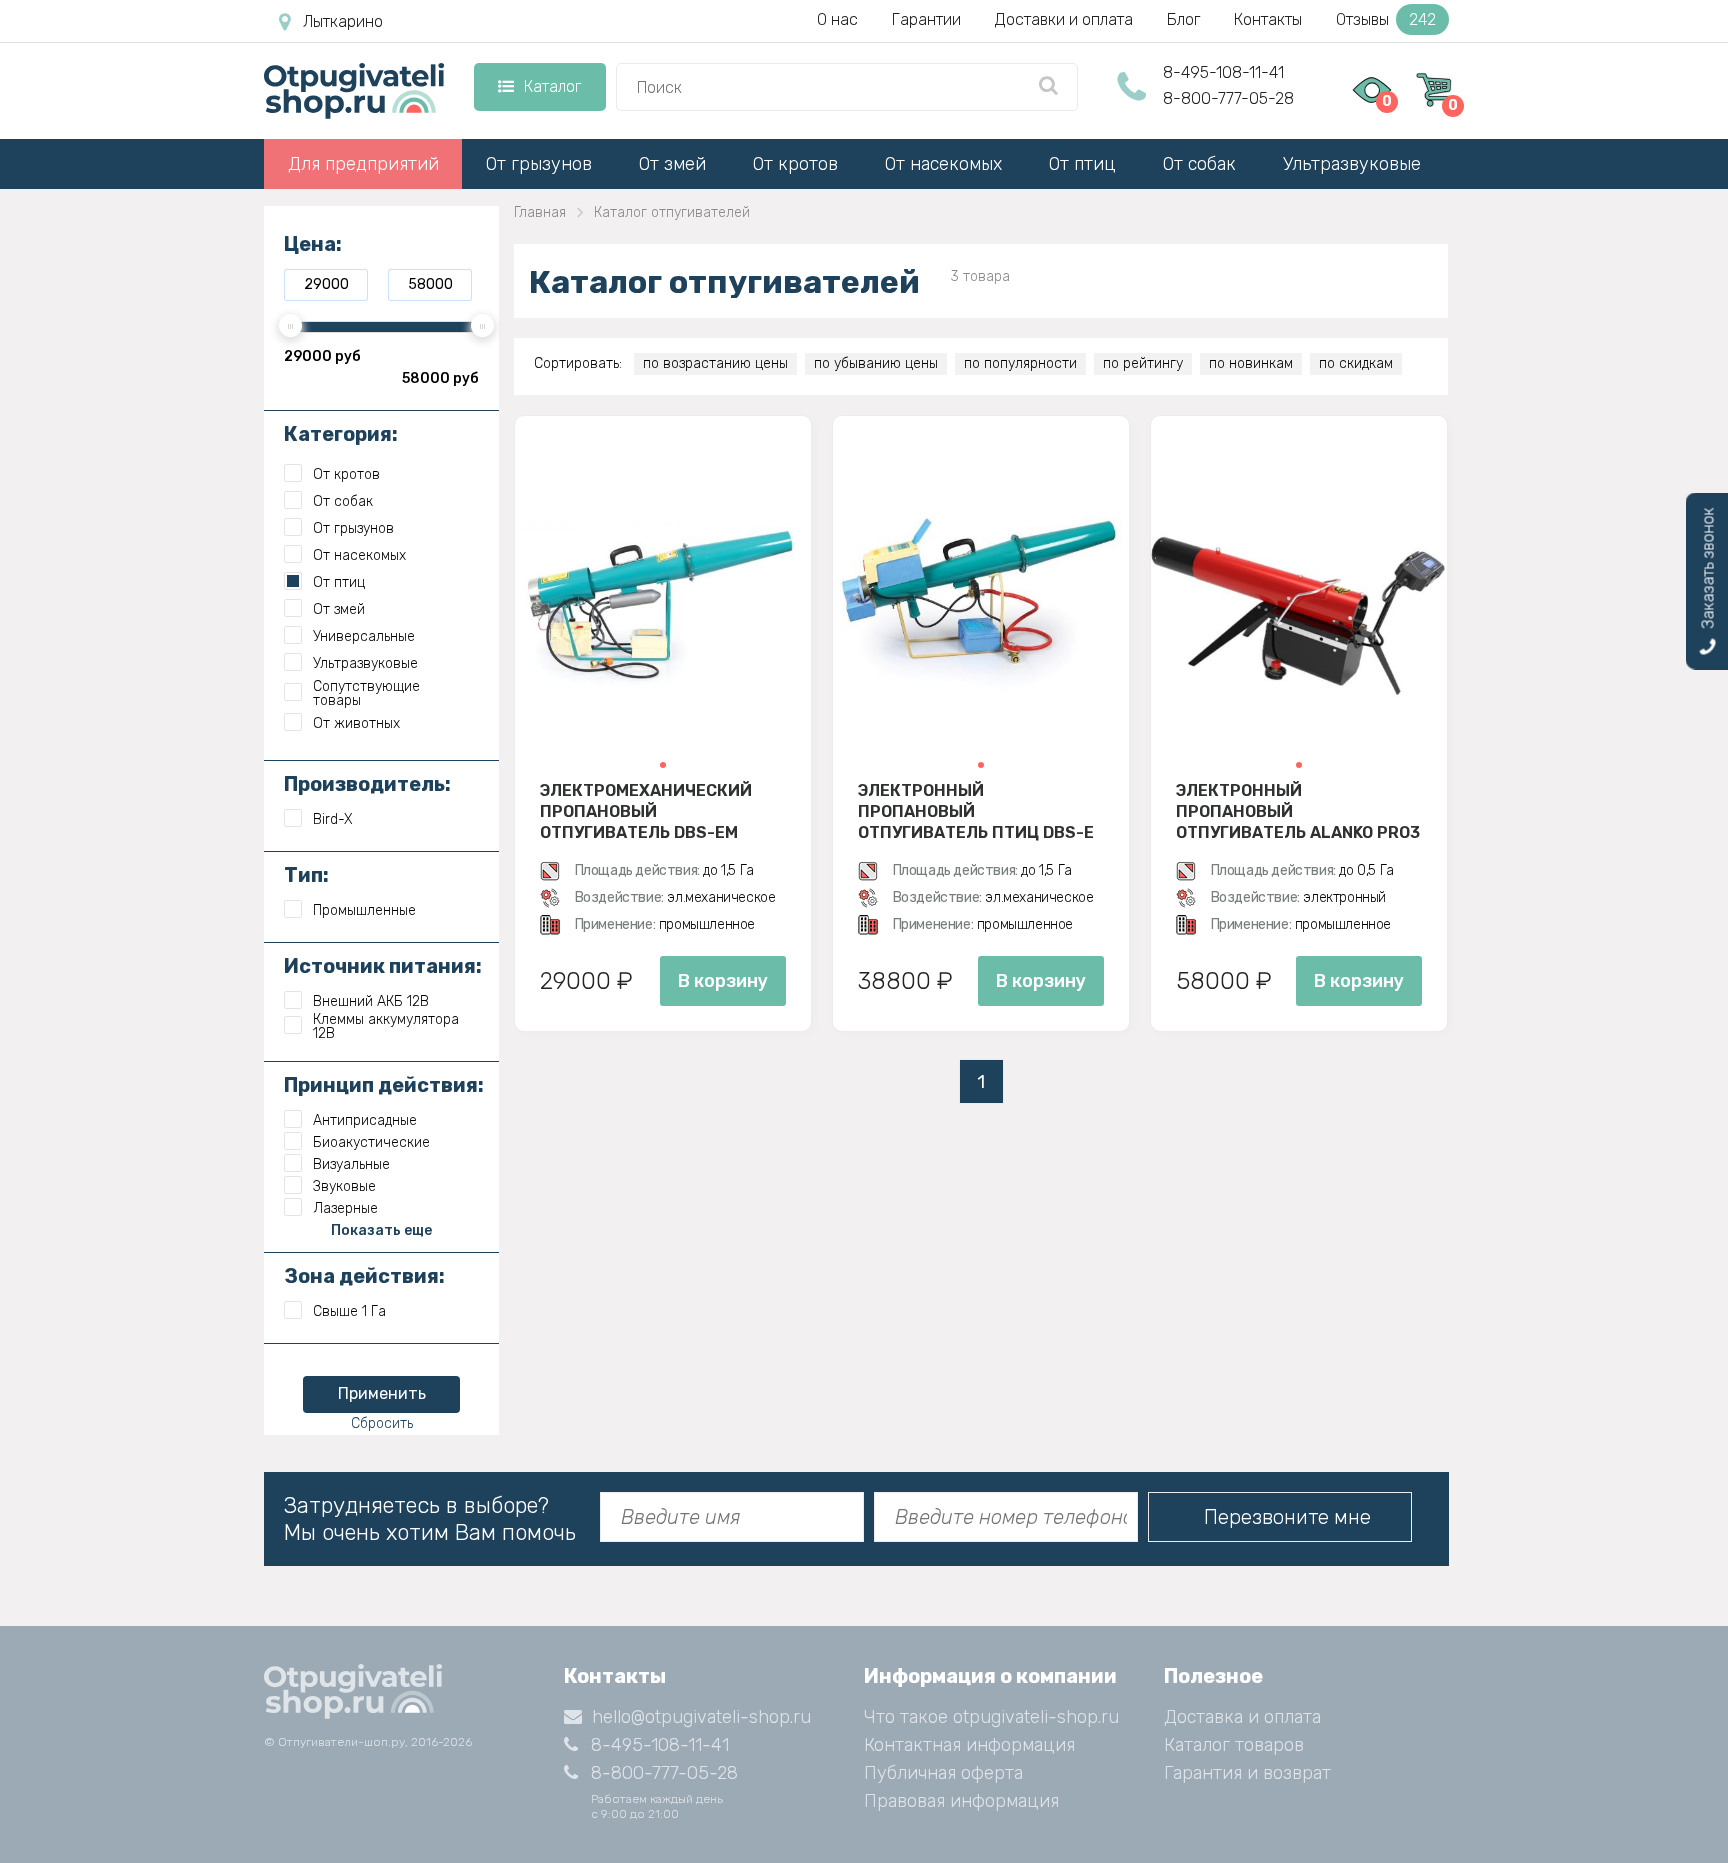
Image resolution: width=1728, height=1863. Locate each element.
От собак (1199, 164)
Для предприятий (363, 164)
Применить (382, 1393)
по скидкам (1356, 363)
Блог (1183, 19)
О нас (837, 19)
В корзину (723, 981)
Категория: (341, 434)
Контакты (1268, 19)
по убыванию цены (876, 363)
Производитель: (367, 784)
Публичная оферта (943, 1773)
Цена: (313, 244)
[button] (663, 765)
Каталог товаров (1234, 1745)
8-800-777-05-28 (1228, 98)
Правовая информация (961, 1801)
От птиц (1082, 164)
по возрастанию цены (715, 363)
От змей (672, 164)
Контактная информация (969, 1745)
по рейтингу (1143, 363)
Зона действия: (364, 1276)
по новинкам (1251, 363)
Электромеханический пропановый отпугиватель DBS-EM (646, 811)
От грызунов (539, 164)
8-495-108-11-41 (1223, 72)
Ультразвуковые (1352, 164)
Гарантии (926, 19)
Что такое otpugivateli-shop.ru (991, 1717)
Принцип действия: (384, 1085)
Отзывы (1386, 19)
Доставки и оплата (1064, 19)
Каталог (552, 86)
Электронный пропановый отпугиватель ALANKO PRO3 (1298, 811)
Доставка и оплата (1242, 1717)
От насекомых (943, 164)
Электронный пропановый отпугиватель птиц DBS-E (976, 811)
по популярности (1020, 363)
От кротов (795, 164)
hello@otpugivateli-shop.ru (701, 1717)
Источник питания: (383, 966)
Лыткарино (343, 21)
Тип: (306, 875)
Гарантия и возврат (1247, 1773)
